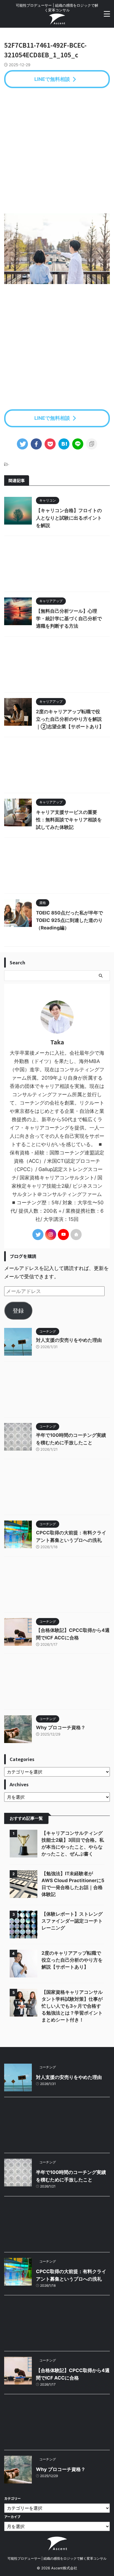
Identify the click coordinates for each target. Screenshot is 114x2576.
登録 (18, 1311)
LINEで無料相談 (52, 79)
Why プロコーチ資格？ (61, 1727)
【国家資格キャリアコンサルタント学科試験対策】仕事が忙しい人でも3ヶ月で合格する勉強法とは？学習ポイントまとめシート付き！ (72, 2006)
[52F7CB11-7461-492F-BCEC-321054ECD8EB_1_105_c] (64, 444)
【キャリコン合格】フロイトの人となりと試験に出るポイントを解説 (69, 518)
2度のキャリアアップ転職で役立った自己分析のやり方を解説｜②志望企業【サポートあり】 (70, 719)
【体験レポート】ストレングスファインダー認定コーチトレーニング (72, 1921)
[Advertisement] (57, 151)
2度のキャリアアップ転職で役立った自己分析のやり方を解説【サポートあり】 (72, 1960)
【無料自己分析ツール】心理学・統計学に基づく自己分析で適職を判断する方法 (69, 619)
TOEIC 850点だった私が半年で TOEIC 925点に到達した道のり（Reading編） (69, 920)
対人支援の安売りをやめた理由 (69, 1340)
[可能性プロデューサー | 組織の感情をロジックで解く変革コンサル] (57, 20)
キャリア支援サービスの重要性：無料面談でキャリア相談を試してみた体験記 (69, 820)
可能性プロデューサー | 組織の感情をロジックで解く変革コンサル (57, 2558)
